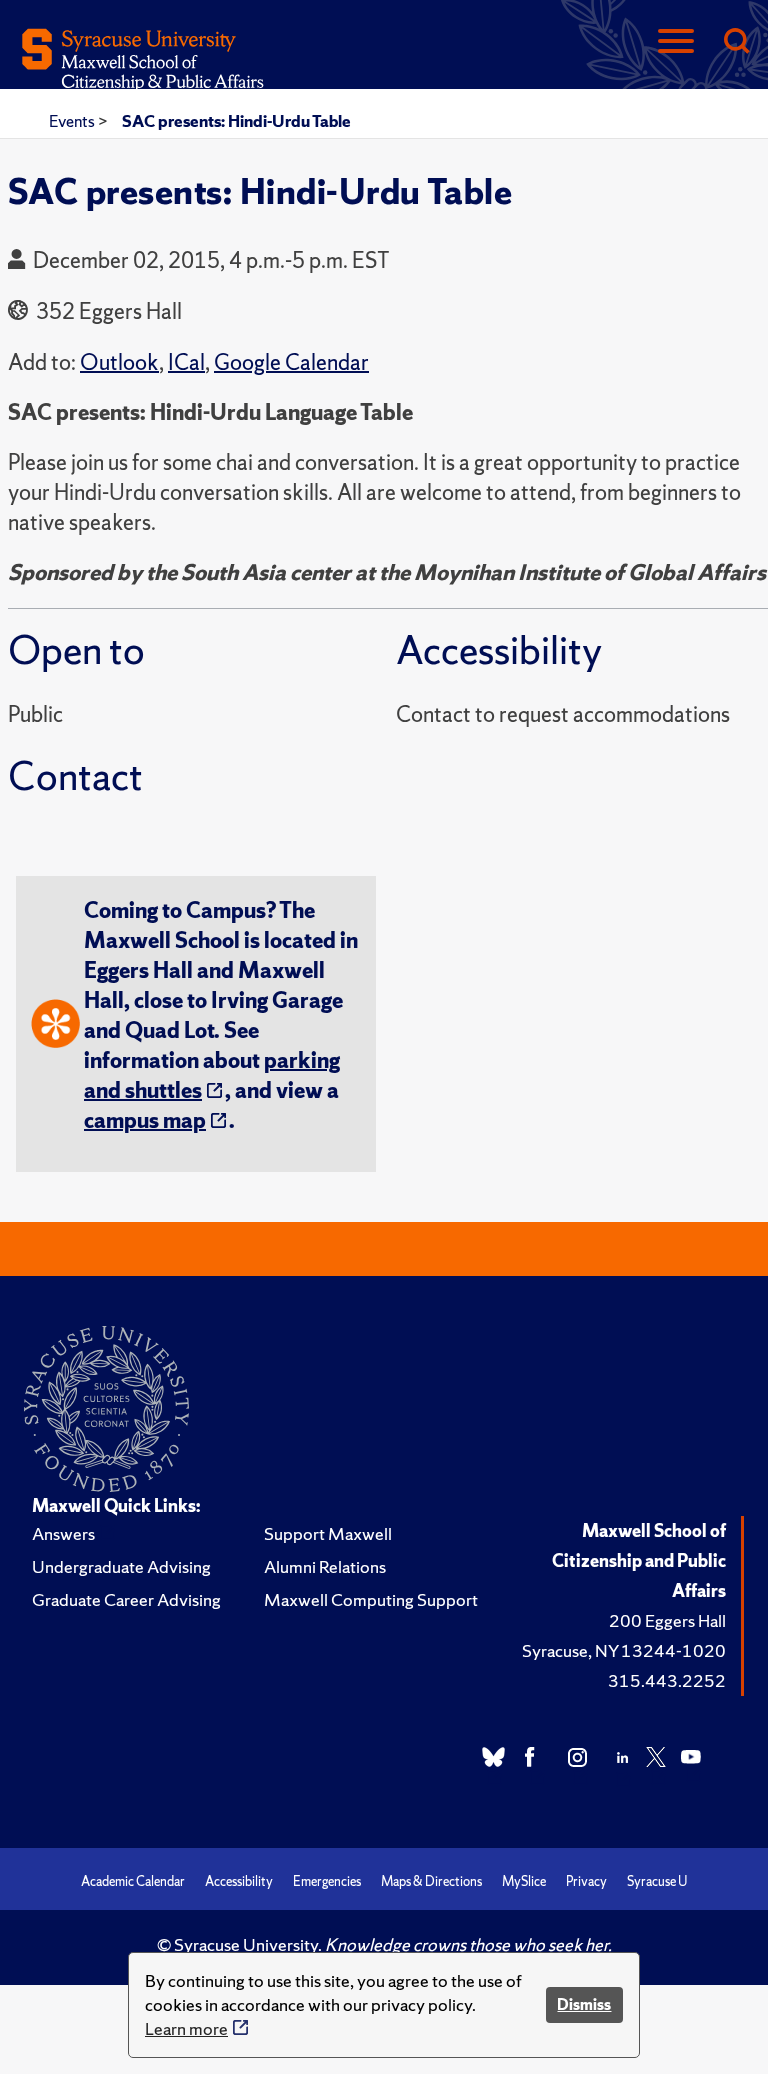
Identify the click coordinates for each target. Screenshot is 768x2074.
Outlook (119, 362)
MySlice (524, 1881)
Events (73, 121)
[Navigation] (676, 42)
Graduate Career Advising (126, 1599)
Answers (63, 1533)
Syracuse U (657, 1881)
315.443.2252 (667, 1680)
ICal (186, 362)
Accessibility (239, 1881)
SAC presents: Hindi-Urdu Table (236, 121)
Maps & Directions (431, 1881)
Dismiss (584, 2004)
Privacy (586, 1881)
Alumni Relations (325, 1566)
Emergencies (327, 1881)
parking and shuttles (212, 1075)
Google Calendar (291, 362)
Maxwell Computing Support (371, 1599)
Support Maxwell (328, 1533)
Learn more (186, 2028)
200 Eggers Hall (667, 1620)
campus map (145, 1120)
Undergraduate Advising (121, 1566)
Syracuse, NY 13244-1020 (624, 1650)
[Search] (736, 42)
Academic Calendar (133, 1881)
